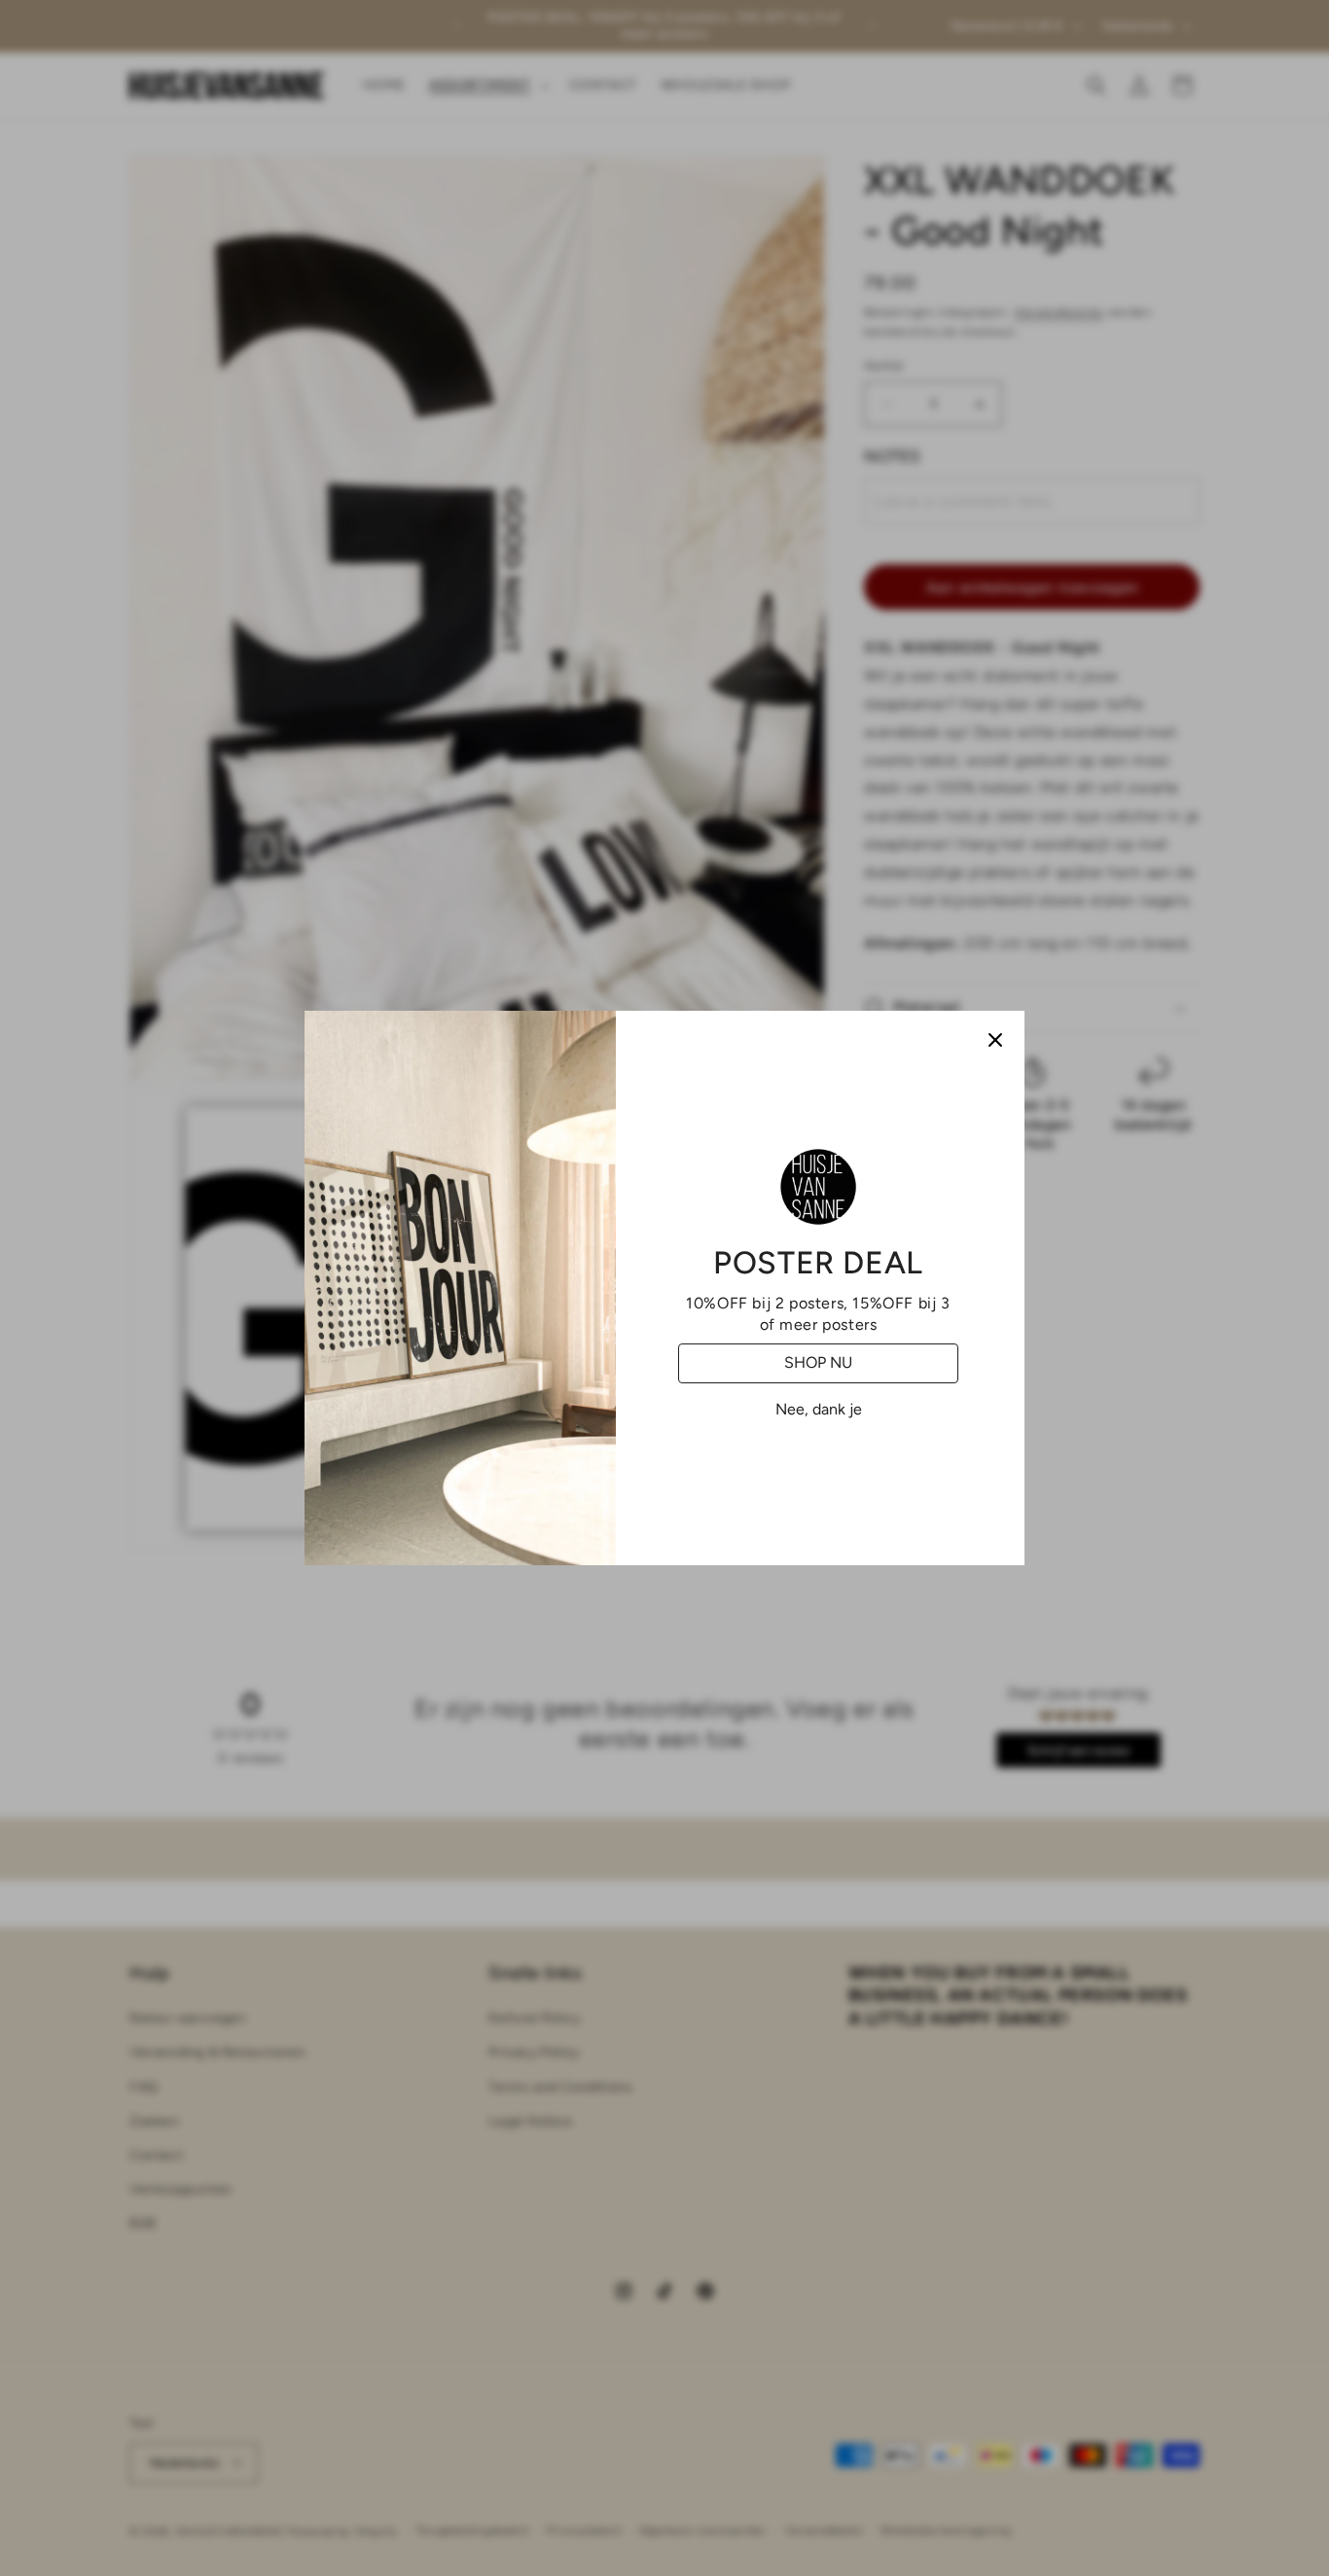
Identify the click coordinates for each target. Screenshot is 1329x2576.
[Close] (995, 1040)
